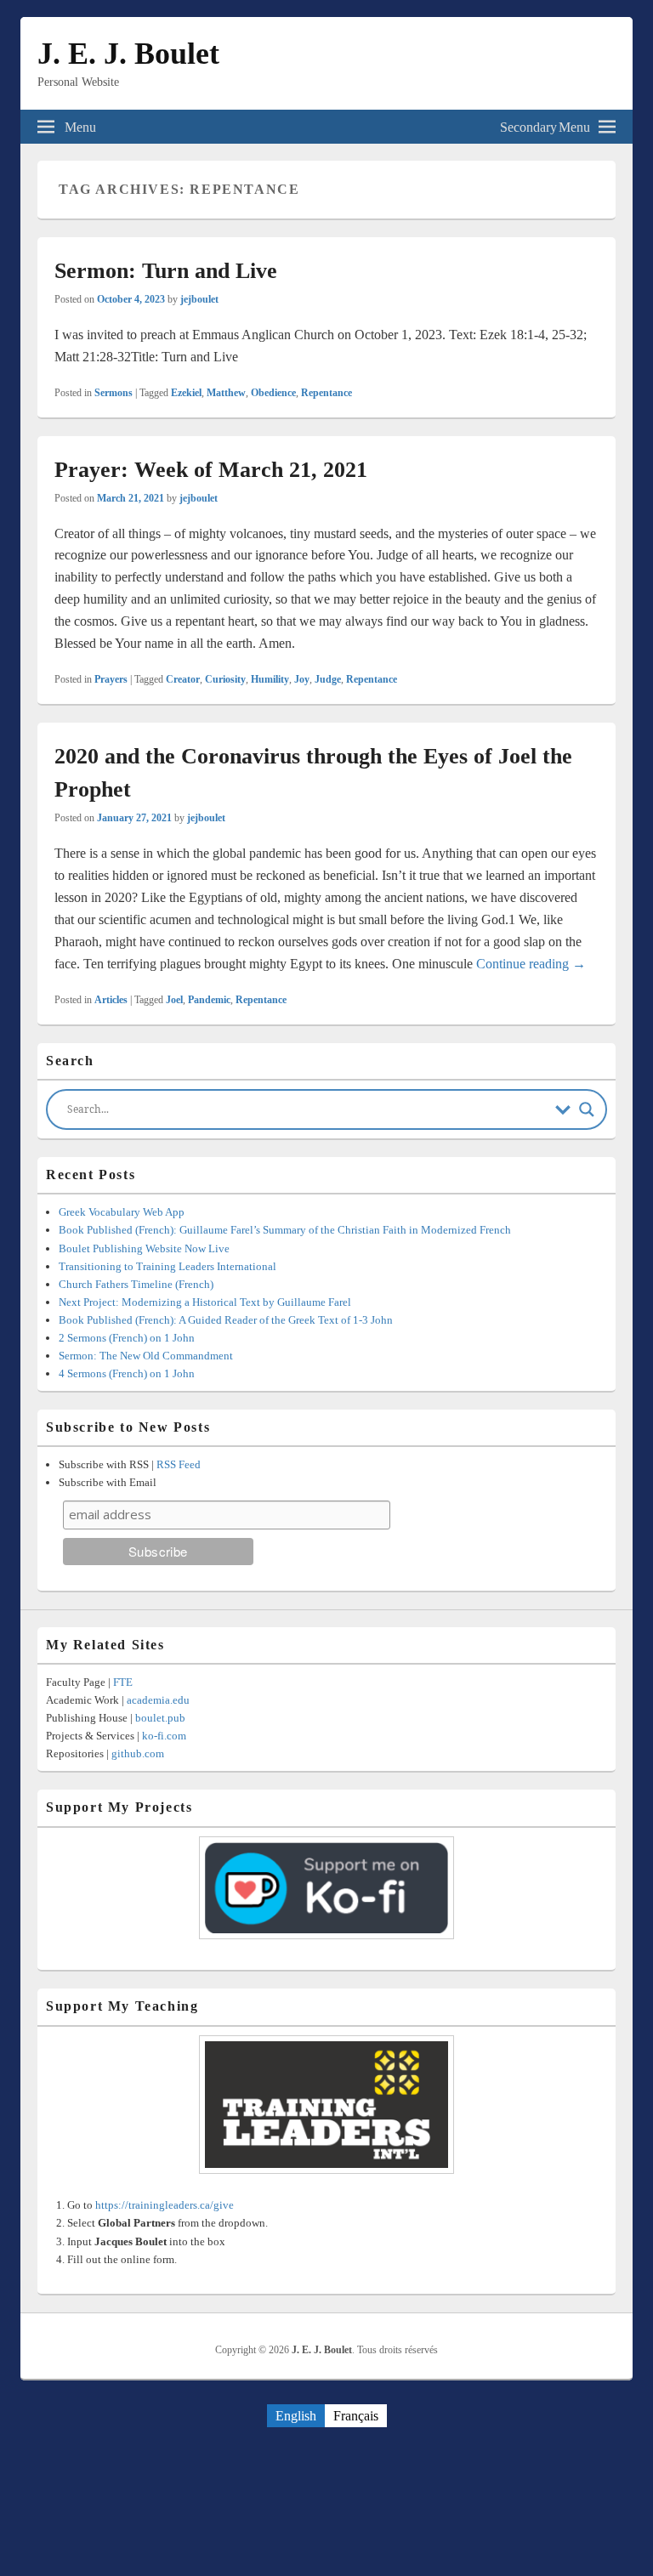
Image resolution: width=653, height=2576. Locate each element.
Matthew (226, 393)
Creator (183, 679)
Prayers (111, 679)
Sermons (114, 393)
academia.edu (158, 1700)
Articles (111, 1000)
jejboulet (199, 299)
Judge (328, 679)
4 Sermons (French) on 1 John (127, 1373)
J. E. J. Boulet (128, 54)
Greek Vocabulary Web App (122, 1212)
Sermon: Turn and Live (166, 271)
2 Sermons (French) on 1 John (127, 1338)
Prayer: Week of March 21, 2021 (211, 470)
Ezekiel (186, 393)
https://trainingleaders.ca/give (165, 2205)
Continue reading (531, 964)
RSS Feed (179, 1464)
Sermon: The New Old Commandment (146, 1356)
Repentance (326, 393)
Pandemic (209, 1000)
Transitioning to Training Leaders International (168, 1266)
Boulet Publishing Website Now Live (144, 1248)
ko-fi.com (164, 1736)
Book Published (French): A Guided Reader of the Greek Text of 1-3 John (226, 1320)
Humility (270, 679)
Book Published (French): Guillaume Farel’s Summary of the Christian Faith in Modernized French (285, 1230)
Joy (302, 679)
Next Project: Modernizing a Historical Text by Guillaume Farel (205, 1302)
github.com (138, 1753)
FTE (123, 1682)
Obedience (273, 393)
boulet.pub (160, 1718)
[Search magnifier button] (587, 1109)
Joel (174, 1000)
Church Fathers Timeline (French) (136, 1284)
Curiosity (225, 679)
